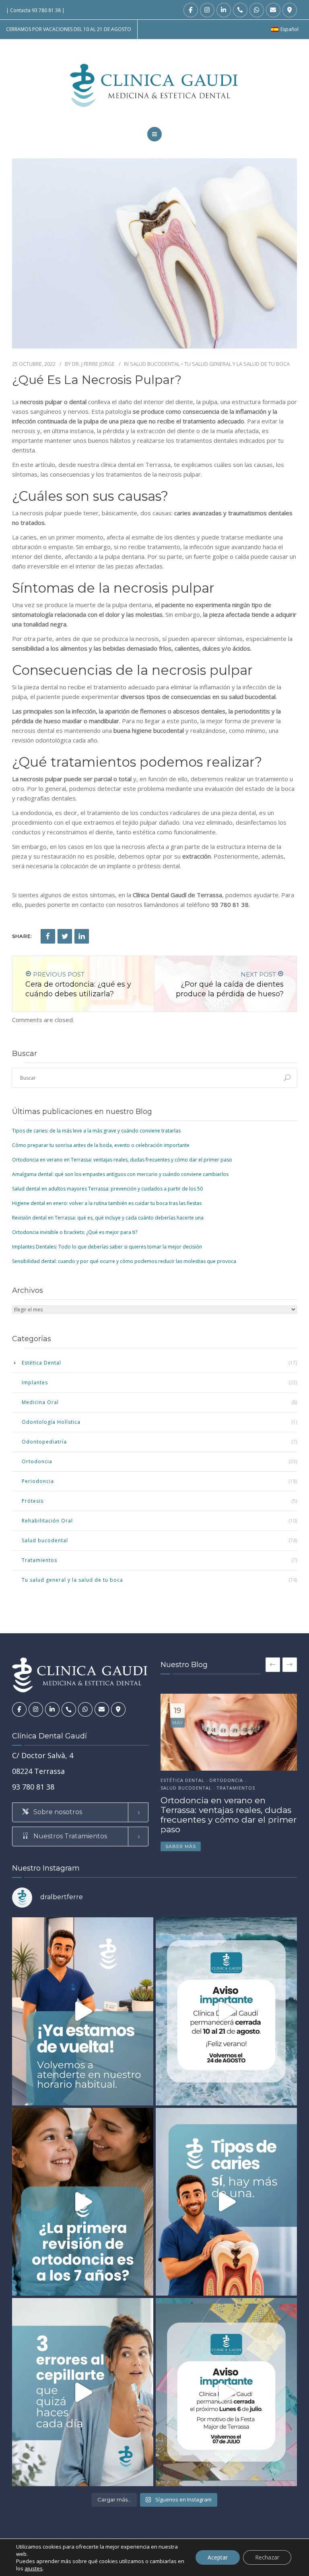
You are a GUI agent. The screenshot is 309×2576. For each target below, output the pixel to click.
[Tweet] (65, 936)
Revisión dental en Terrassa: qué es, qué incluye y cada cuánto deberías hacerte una (108, 1218)
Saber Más (181, 1846)
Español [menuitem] (289, 29)
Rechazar (267, 2557)
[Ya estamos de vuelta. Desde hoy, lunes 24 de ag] (83, 2011)
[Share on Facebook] (48, 936)
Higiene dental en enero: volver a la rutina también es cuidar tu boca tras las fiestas (107, 1203)
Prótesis (33, 1501)
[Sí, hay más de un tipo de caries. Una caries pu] (226, 2202)
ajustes (34, 2568)
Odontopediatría (44, 1442)
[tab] (80, 1812)
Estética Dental (41, 1363)
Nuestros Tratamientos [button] (69, 1836)
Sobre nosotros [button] (57, 1812)
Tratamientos (39, 1560)
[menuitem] (285, 29)
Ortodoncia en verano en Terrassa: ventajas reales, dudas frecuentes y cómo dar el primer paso (122, 1160)
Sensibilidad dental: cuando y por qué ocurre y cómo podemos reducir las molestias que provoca (124, 1261)
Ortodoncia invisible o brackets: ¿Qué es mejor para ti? (75, 1232)
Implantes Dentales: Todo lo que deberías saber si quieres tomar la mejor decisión (107, 1247)
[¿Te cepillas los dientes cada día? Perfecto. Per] (83, 2392)
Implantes (35, 1382)
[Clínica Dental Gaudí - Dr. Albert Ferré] (155, 85)
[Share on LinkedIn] (82, 936)
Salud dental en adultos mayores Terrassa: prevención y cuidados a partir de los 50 (107, 1189)
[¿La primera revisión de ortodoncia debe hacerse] (83, 2202)
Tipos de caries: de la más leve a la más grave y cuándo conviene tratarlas (96, 1131)
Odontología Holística (51, 1422)
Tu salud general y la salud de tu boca (237, 364)
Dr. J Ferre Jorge (93, 364)
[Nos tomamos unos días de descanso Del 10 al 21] (226, 2011)
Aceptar (218, 2557)
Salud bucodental (155, 364)
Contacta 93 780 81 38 (35, 10)
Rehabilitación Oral (47, 1521)
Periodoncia (38, 1481)
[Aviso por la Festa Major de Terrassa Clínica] (226, 2392)
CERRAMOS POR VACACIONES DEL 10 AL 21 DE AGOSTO (69, 29)
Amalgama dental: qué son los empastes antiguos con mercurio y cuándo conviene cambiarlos (120, 1174)
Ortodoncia (37, 1461)
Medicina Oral (40, 1402)
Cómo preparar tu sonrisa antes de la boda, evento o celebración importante (101, 1145)
